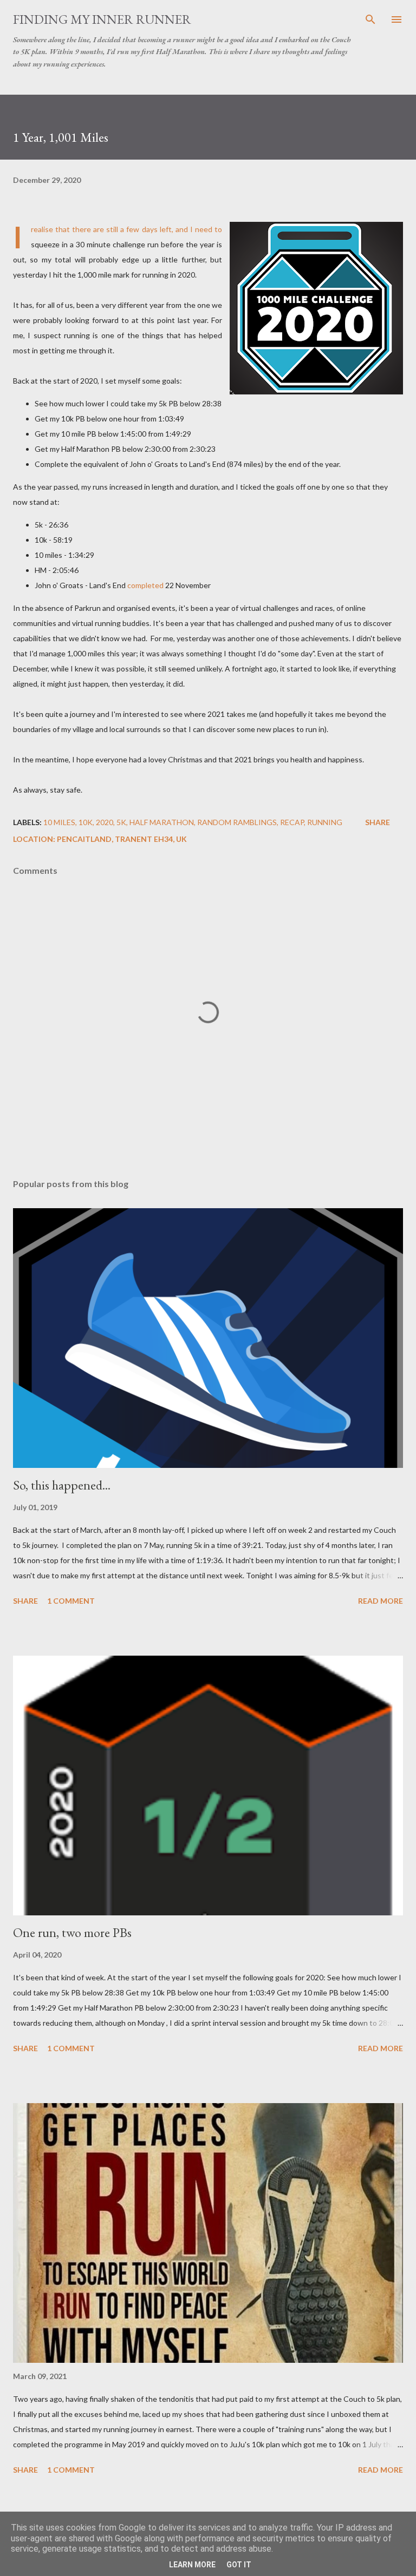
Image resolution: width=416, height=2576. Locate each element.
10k (86, 822)
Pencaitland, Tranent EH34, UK (122, 839)
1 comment (71, 1601)
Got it (239, 2565)
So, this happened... (62, 1485)
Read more (381, 1601)
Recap (292, 822)
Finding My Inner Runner (102, 19)
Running (325, 822)
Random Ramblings (237, 822)
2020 (105, 822)
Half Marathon (162, 822)
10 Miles (59, 822)
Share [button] (378, 822)
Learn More (192, 2565)
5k (121, 822)
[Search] (370, 19)
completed (145, 585)
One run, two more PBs (72, 1932)
